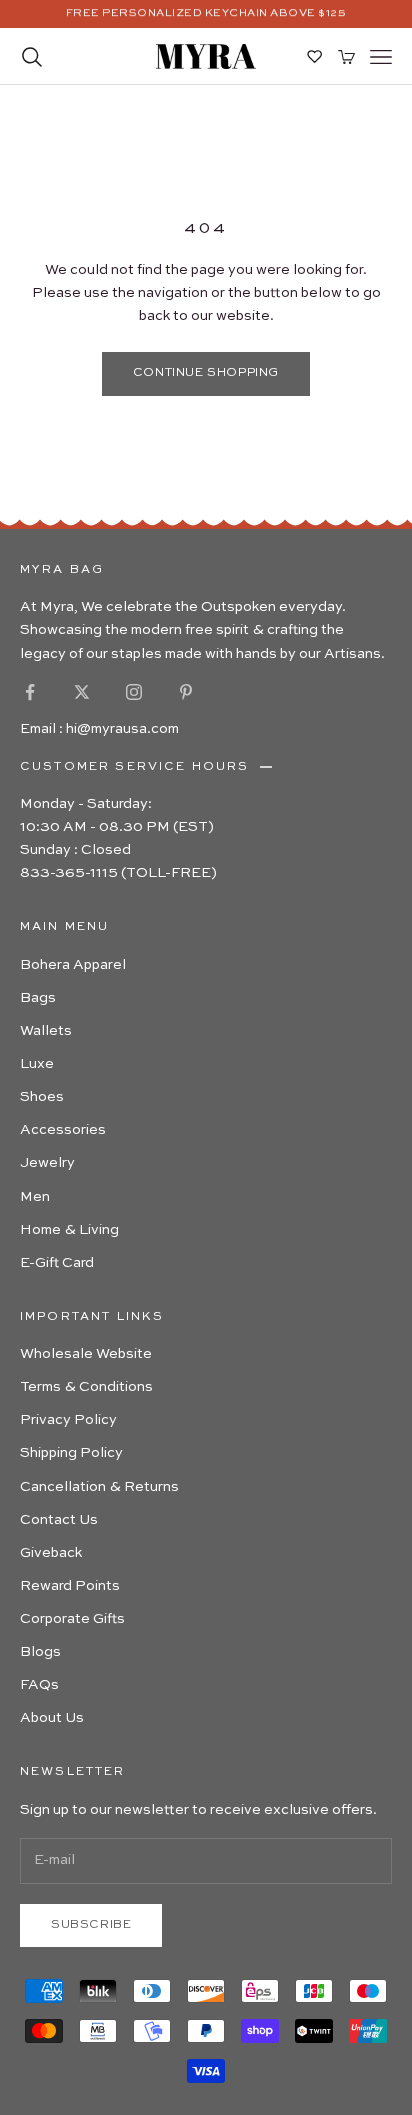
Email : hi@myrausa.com (99, 729)
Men (35, 1197)
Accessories (63, 1130)
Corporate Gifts (72, 1619)
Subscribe (91, 1925)
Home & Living (69, 1230)
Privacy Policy (68, 1420)
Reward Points (70, 1586)
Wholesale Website (86, 1354)
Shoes (42, 1097)
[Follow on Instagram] (134, 692)
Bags (38, 998)
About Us (52, 1718)
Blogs (40, 1652)
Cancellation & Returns (99, 1487)
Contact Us (59, 1520)
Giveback (51, 1553)
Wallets (46, 1031)
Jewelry (47, 1163)
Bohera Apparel (73, 965)
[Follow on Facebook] (30, 692)
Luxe (37, 1064)
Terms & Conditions (86, 1387)
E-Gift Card (57, 1263)
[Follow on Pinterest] (186, 692)
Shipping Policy (71, 1453)
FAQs (39, 1685)
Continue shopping (206, 373)
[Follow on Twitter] (82, 692)
